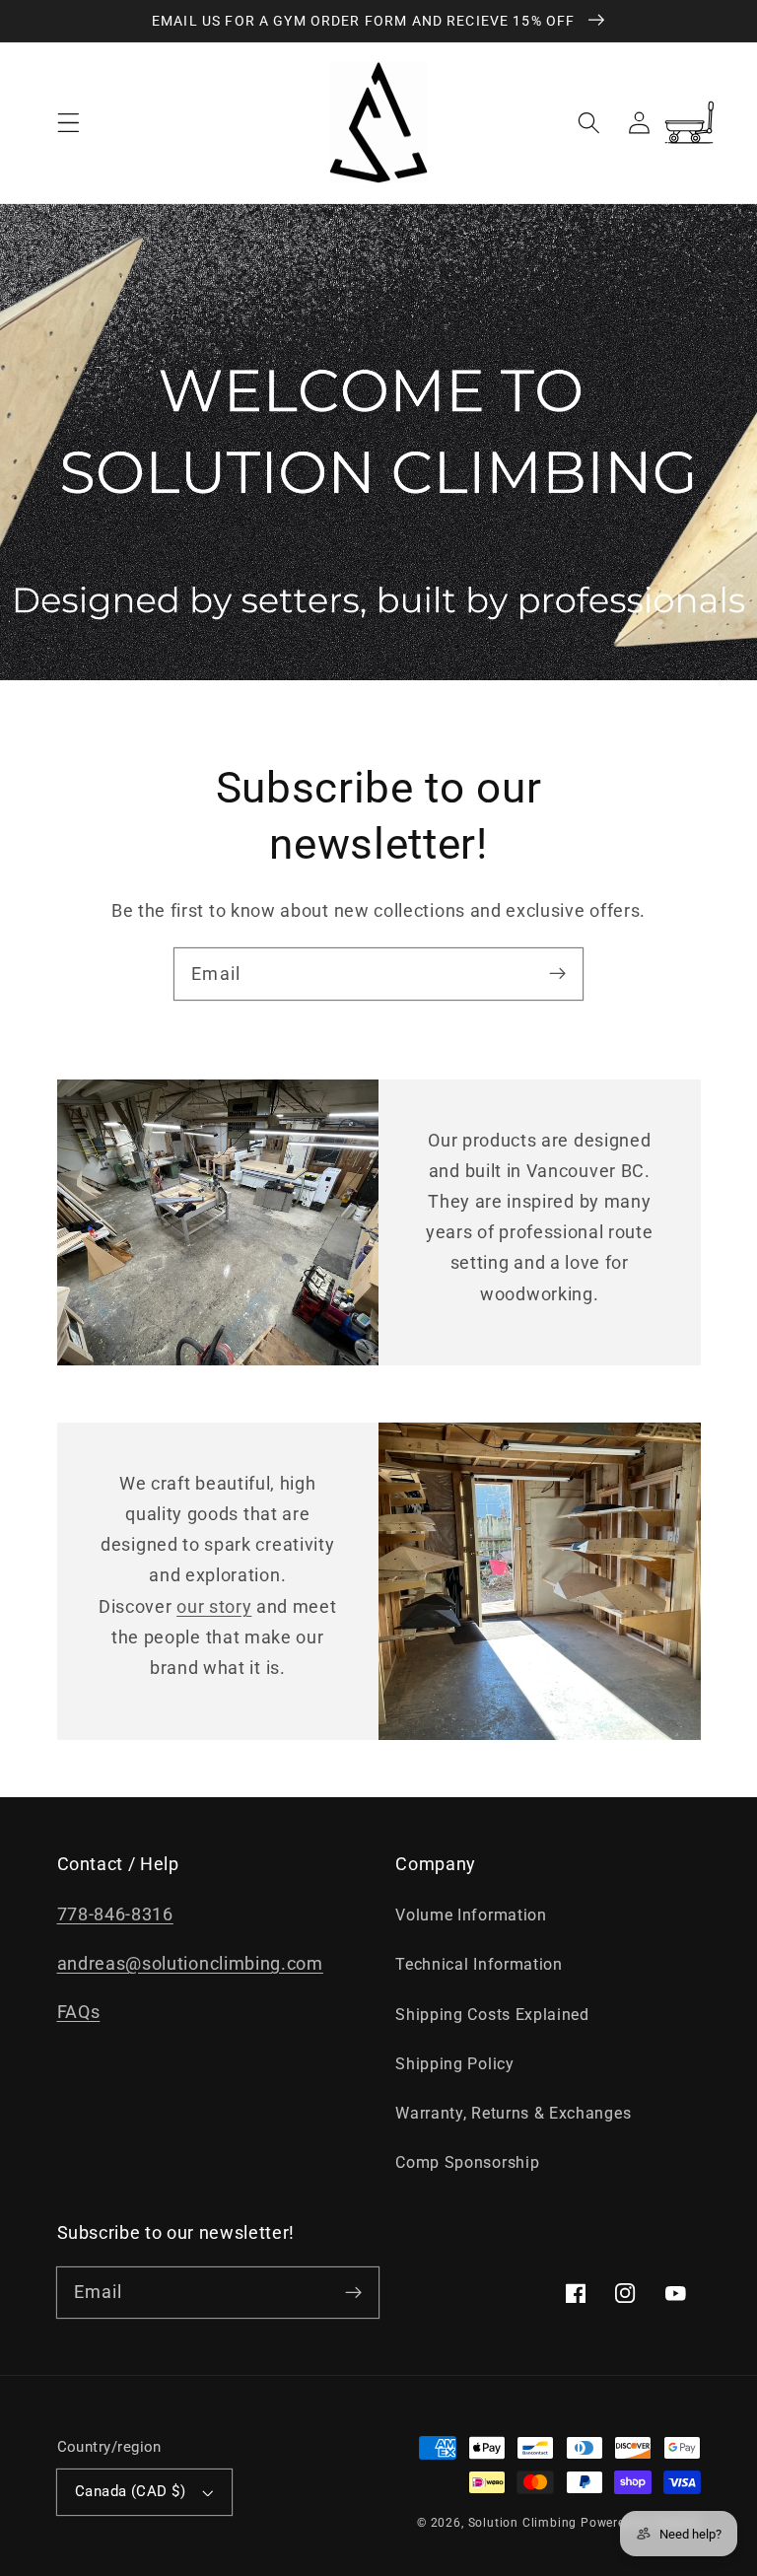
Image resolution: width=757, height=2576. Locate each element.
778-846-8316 (115, 1914)
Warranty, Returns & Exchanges (513, 2113)
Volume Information (471, 1915)
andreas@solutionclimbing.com (190, 1963)
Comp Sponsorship (467, 2162)
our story (214, 1606)
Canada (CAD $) (130, 2491)
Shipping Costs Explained (492, 2015)
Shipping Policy (454, 2064)
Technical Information (479, 1964)
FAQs (79, 2012)
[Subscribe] (557, 974)
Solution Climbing (523, 2523)
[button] (69, 123)
